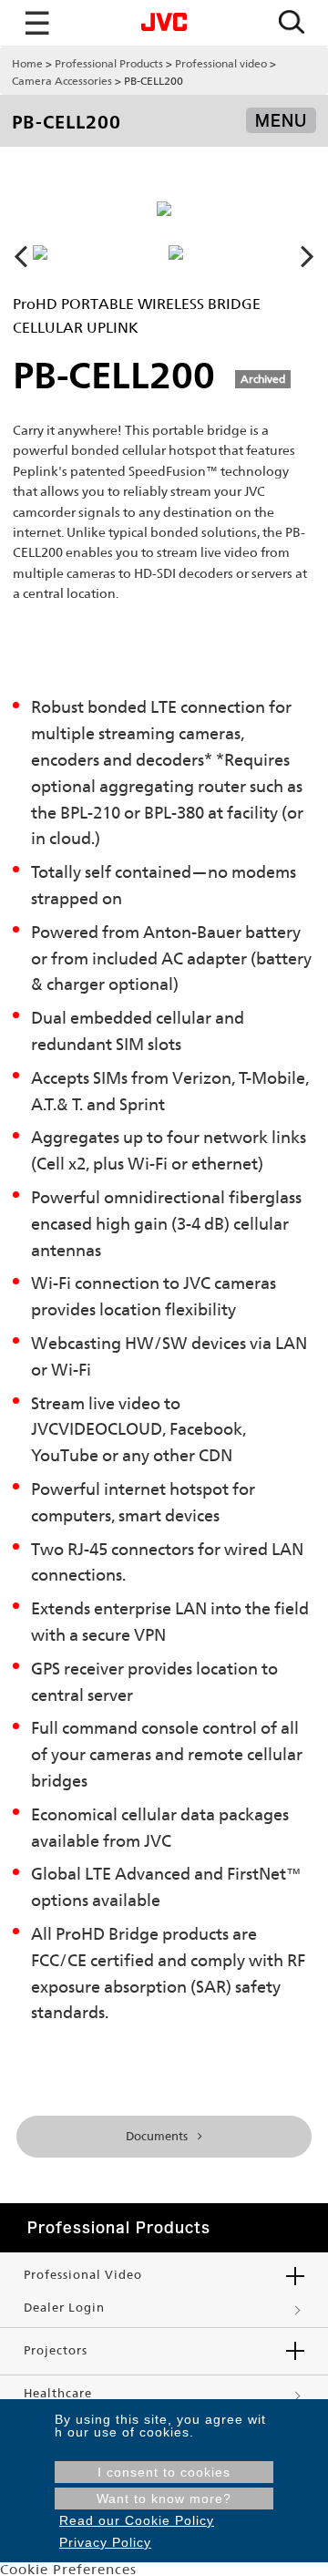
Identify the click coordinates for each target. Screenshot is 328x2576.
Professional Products (109, 64)
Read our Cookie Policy (137, 2520)
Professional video (221, 64)
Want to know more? (164, 2499)
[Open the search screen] (292, 23)
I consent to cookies (164, 2472)
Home (27, 64)
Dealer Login (64, 2308)
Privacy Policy (105, 2542)
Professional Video (83, 2275)
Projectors (56, 2350)
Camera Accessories (62, 81)
